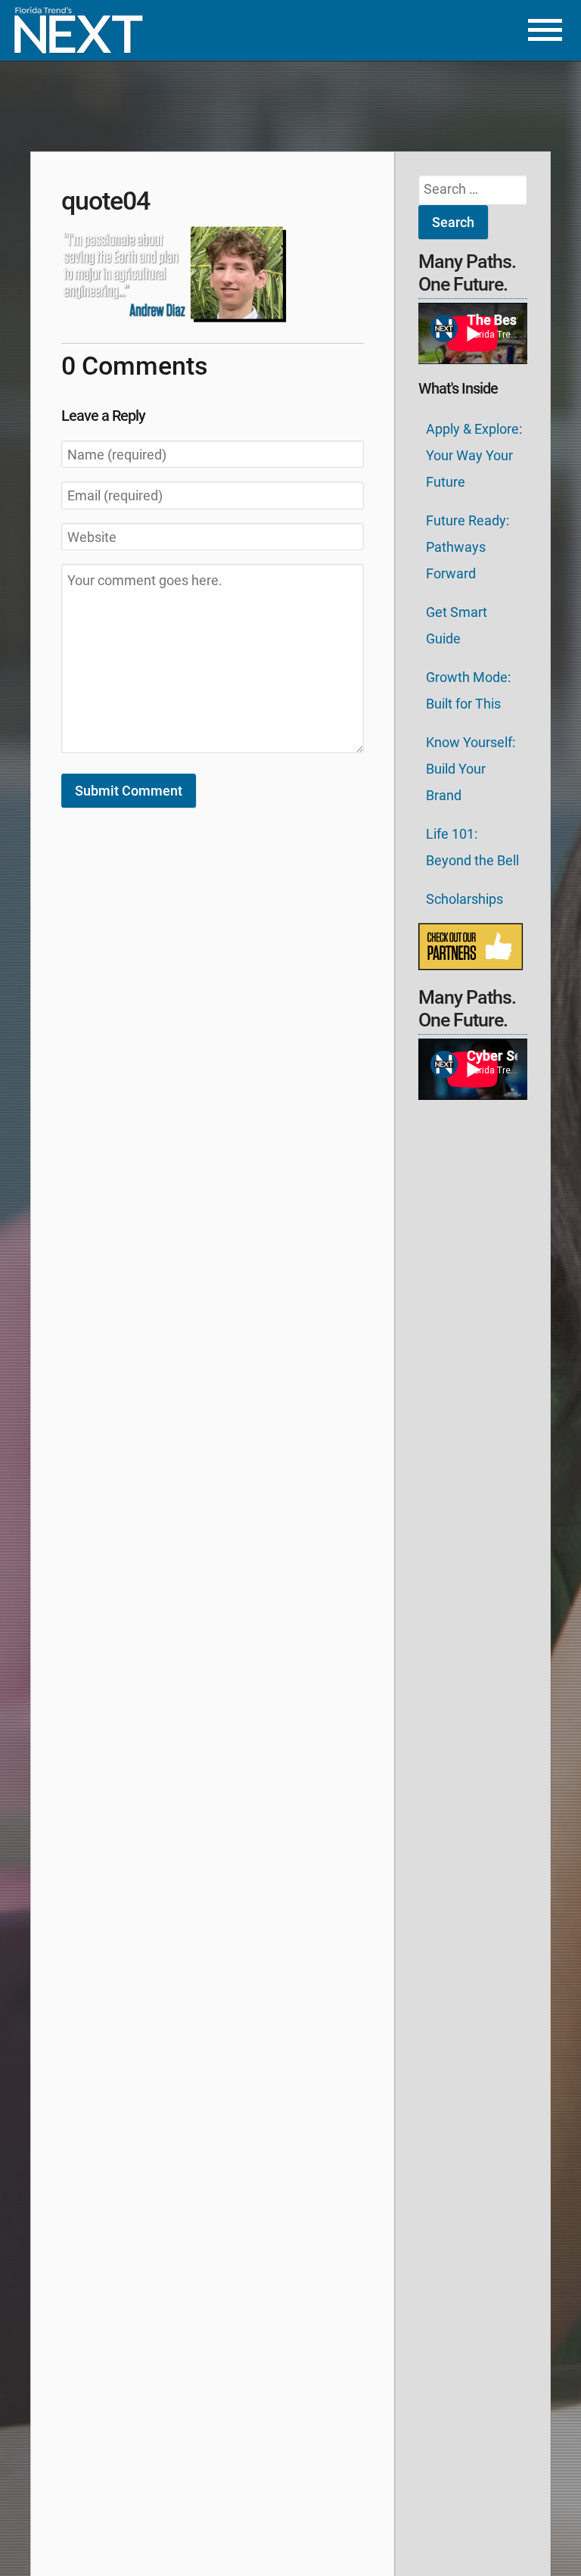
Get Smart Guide (457, 625)
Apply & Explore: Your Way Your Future (474, 455)
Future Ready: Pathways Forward (468, 547)
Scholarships (464, 899)
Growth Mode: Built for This (468, 690)
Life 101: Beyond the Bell (472, 847)
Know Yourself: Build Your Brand (471, 769)
